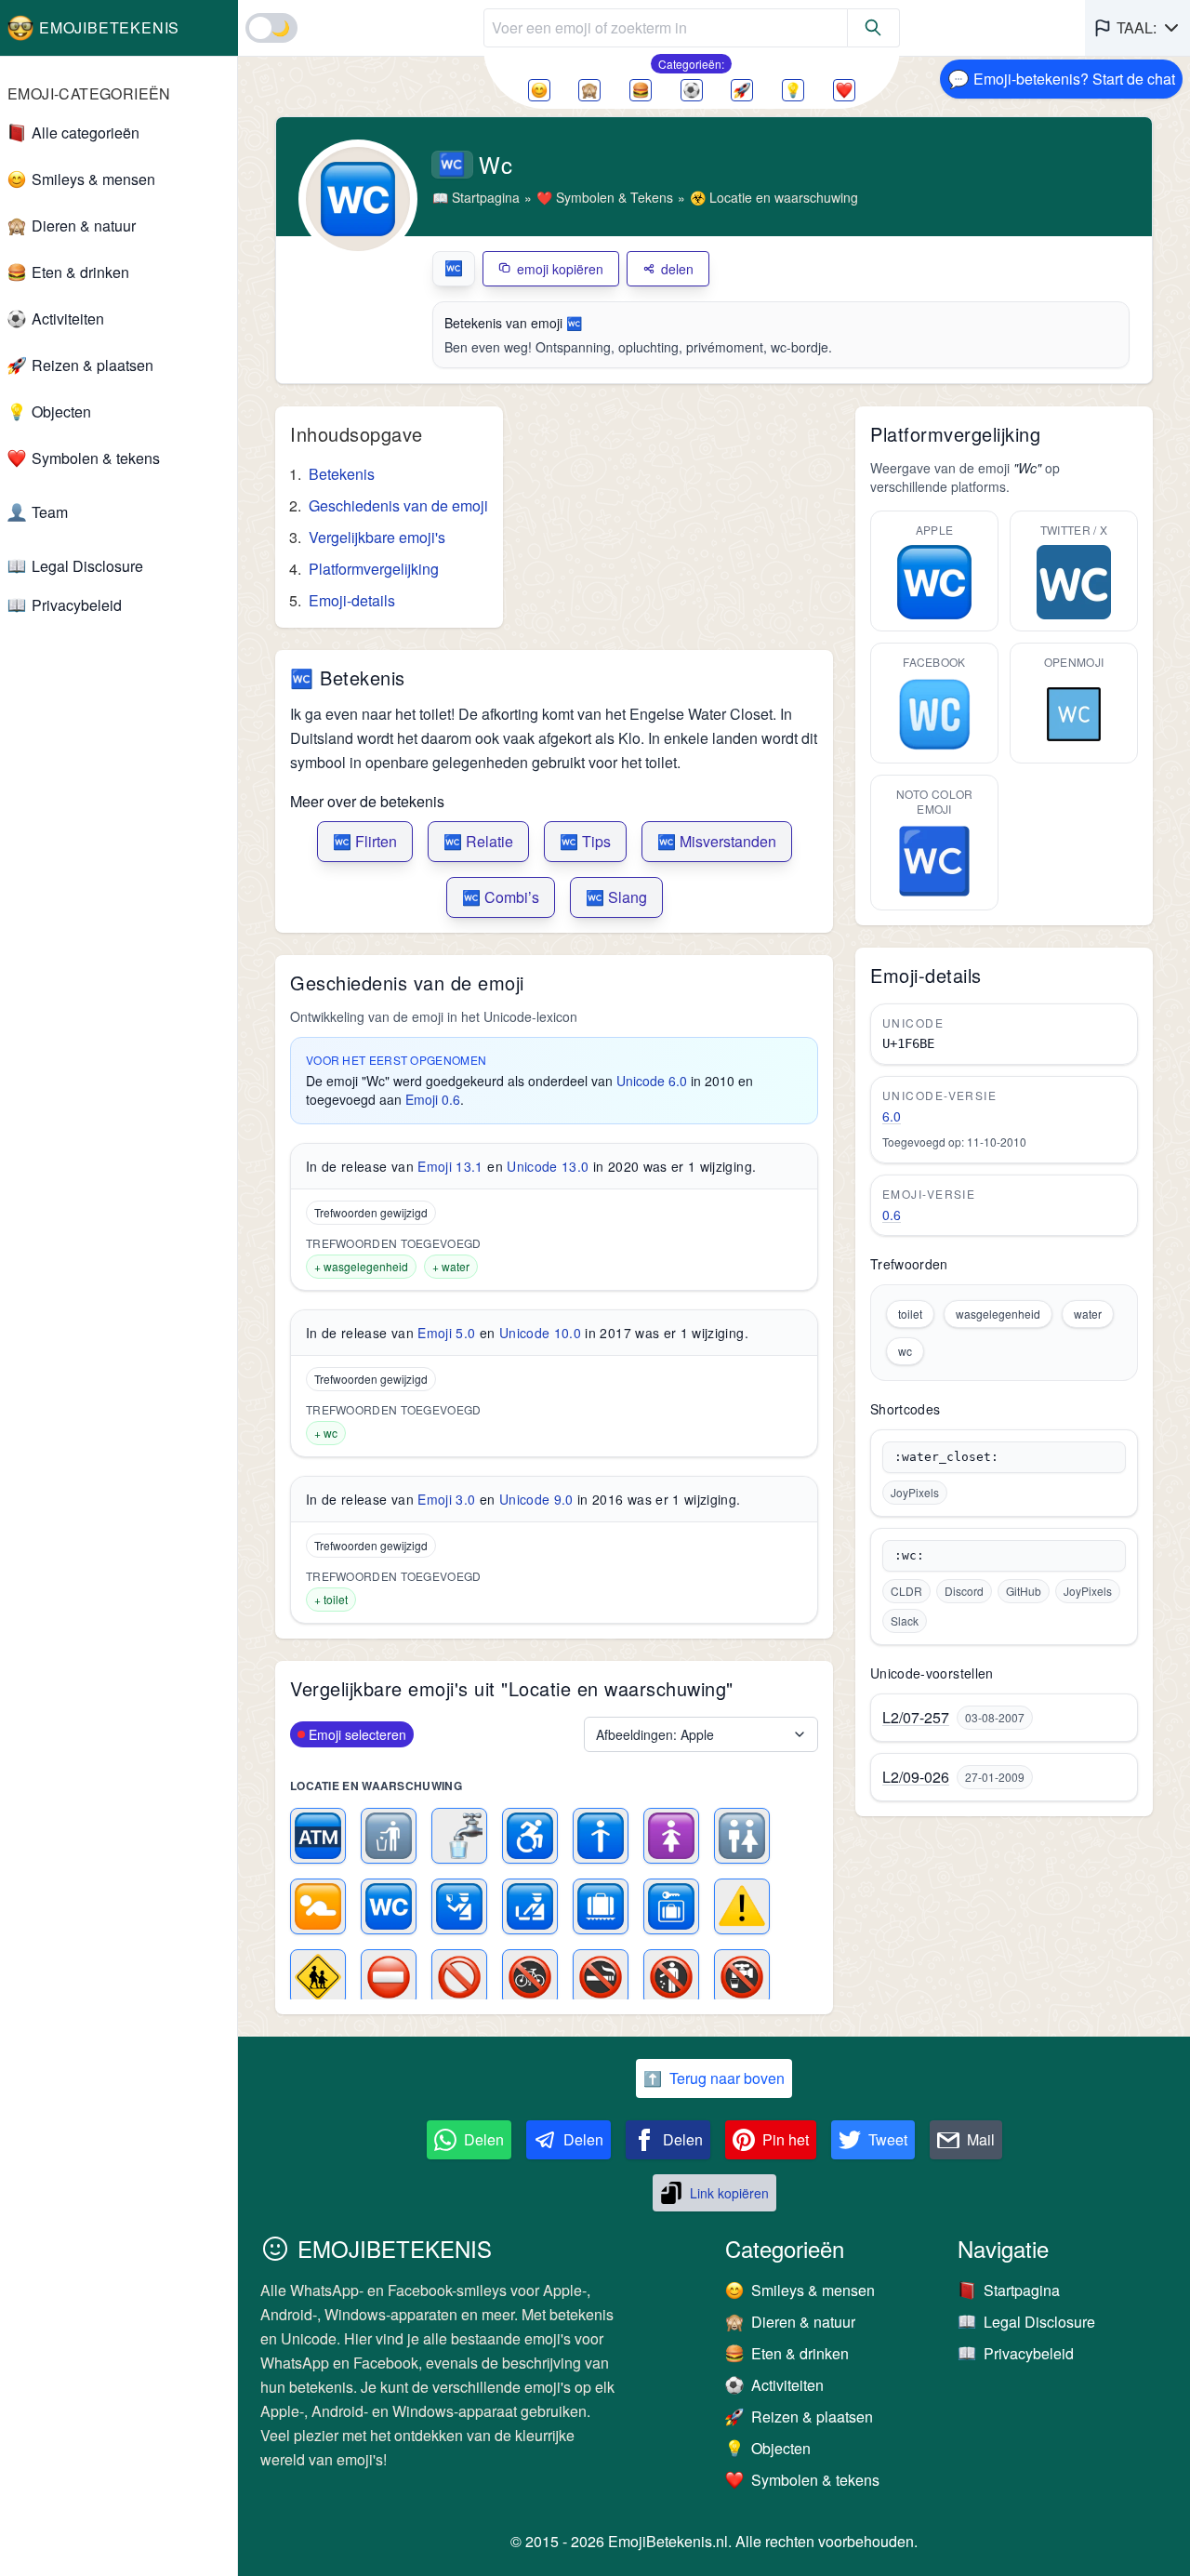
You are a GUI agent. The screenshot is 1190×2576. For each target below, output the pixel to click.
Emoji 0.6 (433, 1099)
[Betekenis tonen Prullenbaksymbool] (389, 1836)
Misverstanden (717, 841)
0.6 (892, 1215)
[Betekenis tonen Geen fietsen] (530, 1977)
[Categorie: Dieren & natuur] (589, 90)
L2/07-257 (916, 1718)
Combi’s (501, 897)
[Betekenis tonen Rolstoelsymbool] (530, 1836)
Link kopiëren (729, 2193)
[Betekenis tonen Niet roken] (601, 1977)
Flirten (365, 841)
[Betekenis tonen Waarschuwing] (742, 1906)
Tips (585, 841)
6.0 (892, 1116)
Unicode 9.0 (536, 1499)
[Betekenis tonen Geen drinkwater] (742, 1977)
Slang (616, 897)
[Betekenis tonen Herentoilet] (601, 1836)
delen (677, 269)
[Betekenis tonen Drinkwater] (459, 1836)
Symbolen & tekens (96, 458)
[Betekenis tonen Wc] (389, 1906)
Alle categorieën (86, 133)
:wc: (909, 1555)
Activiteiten (68, 319)
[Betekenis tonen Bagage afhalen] (601, 1906)
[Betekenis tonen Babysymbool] (318, 1906)
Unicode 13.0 (548, 1166)
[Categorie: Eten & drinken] (641, 90)
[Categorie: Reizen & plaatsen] (742, 90)
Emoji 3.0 (446, 1499)
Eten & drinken (80, 272)
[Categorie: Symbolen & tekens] (844, 90)
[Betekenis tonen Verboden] (459, 1977)
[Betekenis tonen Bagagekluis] (671, 1906)
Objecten (61, 412)
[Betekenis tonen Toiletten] (742, 1836)
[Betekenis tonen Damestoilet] (671, 1836)
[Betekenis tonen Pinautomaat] (318, 1836)
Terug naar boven (714, 2078)
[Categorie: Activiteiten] (692, 90)
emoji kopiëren (560, 269)
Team (50, 512)
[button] (1137, 28)
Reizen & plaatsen (93, 365)
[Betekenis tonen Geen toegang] (389, 1977)
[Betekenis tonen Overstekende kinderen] (318, 1977)
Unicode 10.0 (540, 1333)
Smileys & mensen (93, 179)
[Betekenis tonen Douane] (530, 1906)
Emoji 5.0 (446, 1333)
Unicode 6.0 (652, 1081)
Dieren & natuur (84, 226)
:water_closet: (946, 1457)
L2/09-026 (916, 1777)
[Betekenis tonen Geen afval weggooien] (671, 1977)
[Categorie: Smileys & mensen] (539, 90)
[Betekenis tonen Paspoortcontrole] (459, 1906)
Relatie (478, 841)
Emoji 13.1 (450, 1166)
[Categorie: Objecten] (793, 90)
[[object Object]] (874, 28)
